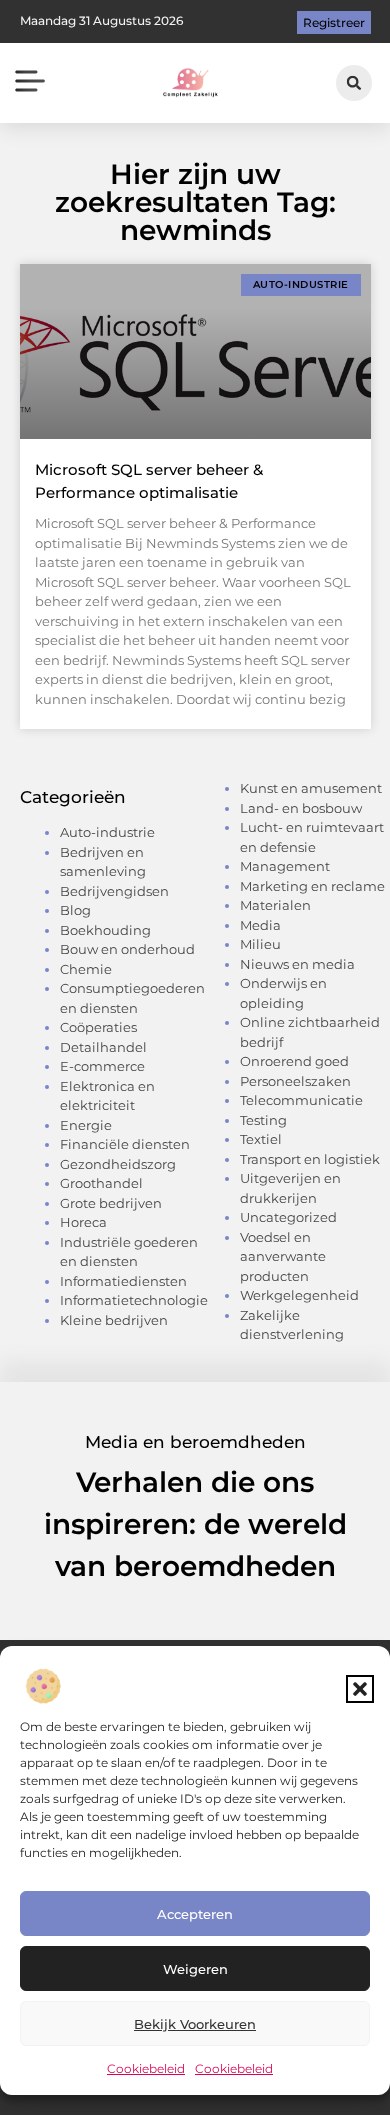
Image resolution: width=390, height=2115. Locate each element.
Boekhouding (105, 930)
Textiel (261, 1139)
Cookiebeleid (146, 2068)
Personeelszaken (295, 1081)
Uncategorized (288, 1217)
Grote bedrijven (111, 1203)
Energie (86, 1125)
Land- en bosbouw (301, 808)
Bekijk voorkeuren (195, 2024)
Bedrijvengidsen (114, 891)
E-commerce (102, 1066)
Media (260, 925)
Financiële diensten (125, 1144)
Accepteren (195, 1914)
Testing (263, 1120)
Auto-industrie (107, 832)
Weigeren (195, 1969)
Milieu (260, 944)
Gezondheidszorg (118, 1164)
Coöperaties (98, 1027)
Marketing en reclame (312, 886)
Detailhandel (103, 1047)
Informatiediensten (123, 1281)
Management (285, 866)
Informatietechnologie (134, 1300)
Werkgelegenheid (299, 1295)
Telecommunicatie (301, 1100)
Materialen (275, 905)
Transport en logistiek (310, 1159)
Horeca (83, 1222)
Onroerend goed (294, 1061)
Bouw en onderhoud (127, 949)
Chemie (86, 969)
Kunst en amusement (311, 788)
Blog (75, 910)
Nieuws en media (297, 964)
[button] (360, 1689)
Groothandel (101, 1183)
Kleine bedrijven (114, 1320)
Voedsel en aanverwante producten (283, 1256)
